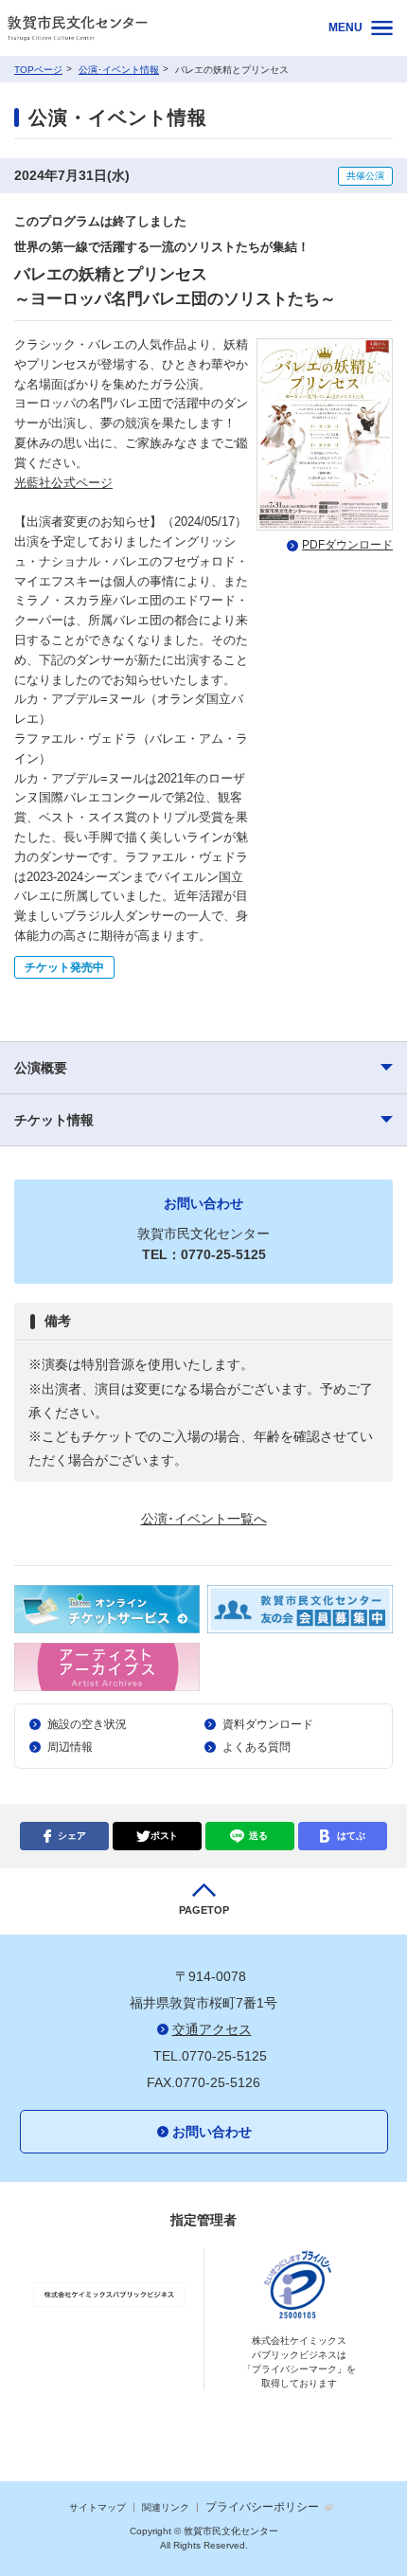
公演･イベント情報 (119, 70)
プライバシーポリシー (262, 2507)
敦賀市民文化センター (152, 28)
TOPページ (38, 70)
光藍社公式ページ (63, 483)
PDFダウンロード (347, 545)
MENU (345, 27)
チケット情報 (54, 1120)
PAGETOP (204, 1910)
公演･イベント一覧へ (204, 1519)
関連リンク (166, 2507)
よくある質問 (257, 1747)
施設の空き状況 (87, 1724)
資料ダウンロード (268, 1724)
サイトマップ (97, 2507)
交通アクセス (212, 2029)
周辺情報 (70, 1747)
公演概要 (41, 1068)
